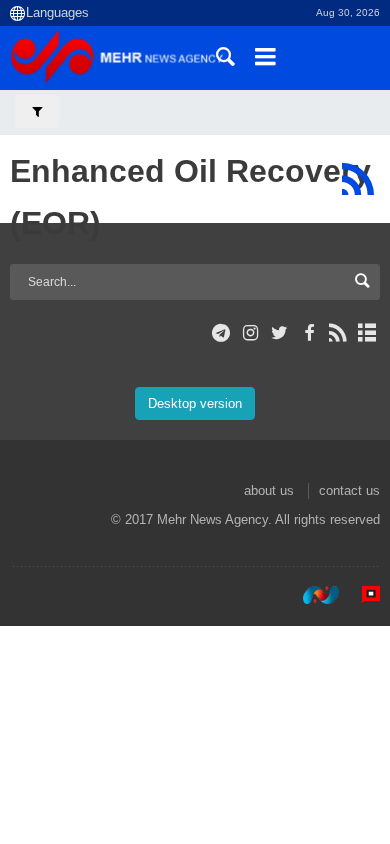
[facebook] (308, 333)
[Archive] (367, 333)
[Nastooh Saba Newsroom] (311, 595)
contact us (349, 490)
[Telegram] (221, 333)
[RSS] (357, 179)
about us (269, 490)
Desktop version (195, 403)
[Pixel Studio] (361, 595)
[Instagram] (250, 333)
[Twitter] (279, 333)
